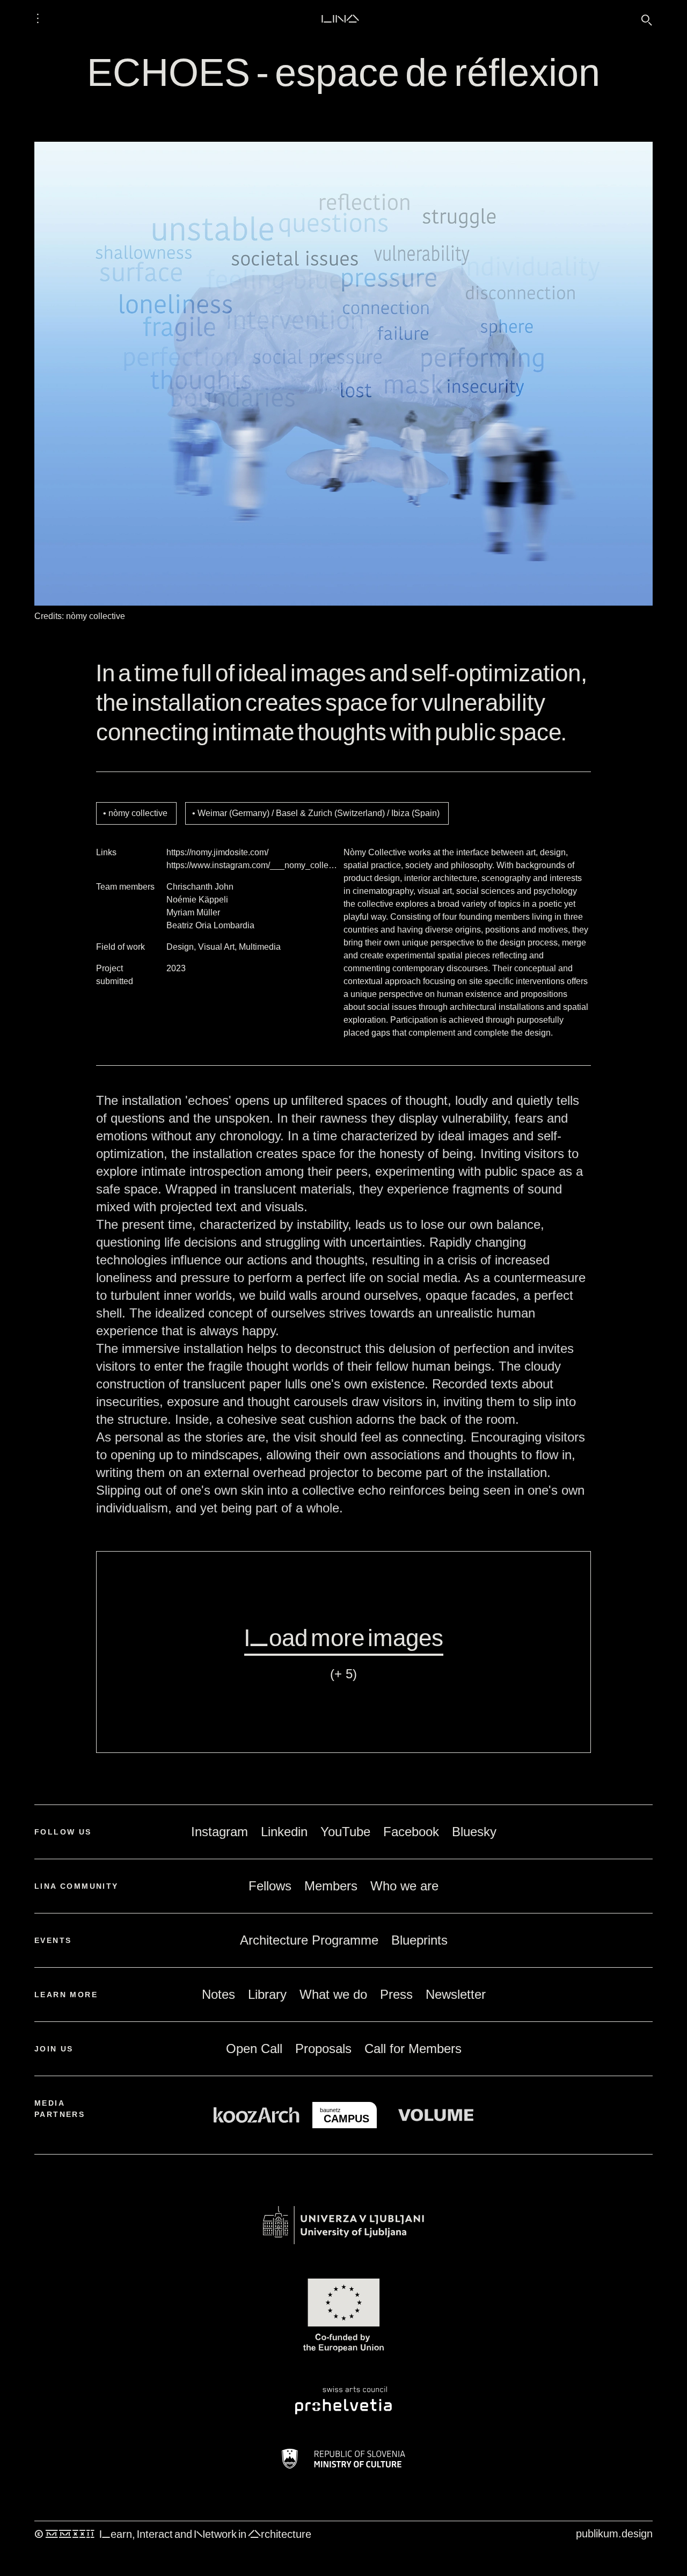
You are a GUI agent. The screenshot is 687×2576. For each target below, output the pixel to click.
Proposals (323, 2049)
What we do (333, 1994)
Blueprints (419, 1940)
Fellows (270, 1886)
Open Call (254, 2049)
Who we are (404, 1886)
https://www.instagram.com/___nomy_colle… (252, 865)
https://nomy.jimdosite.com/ (217, 852)
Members (331, 1886)
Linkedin (284, 1832)
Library (267, 1994)
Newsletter (456, 1994)
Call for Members (413, 2049)
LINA (340, 18)
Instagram (220, 1832)
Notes (218, 1994)
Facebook (411, 1832)
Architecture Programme (309, 1940)
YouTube (345, 1832)
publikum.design (614, 2534)
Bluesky (474, 1832)
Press (396, 1994)
